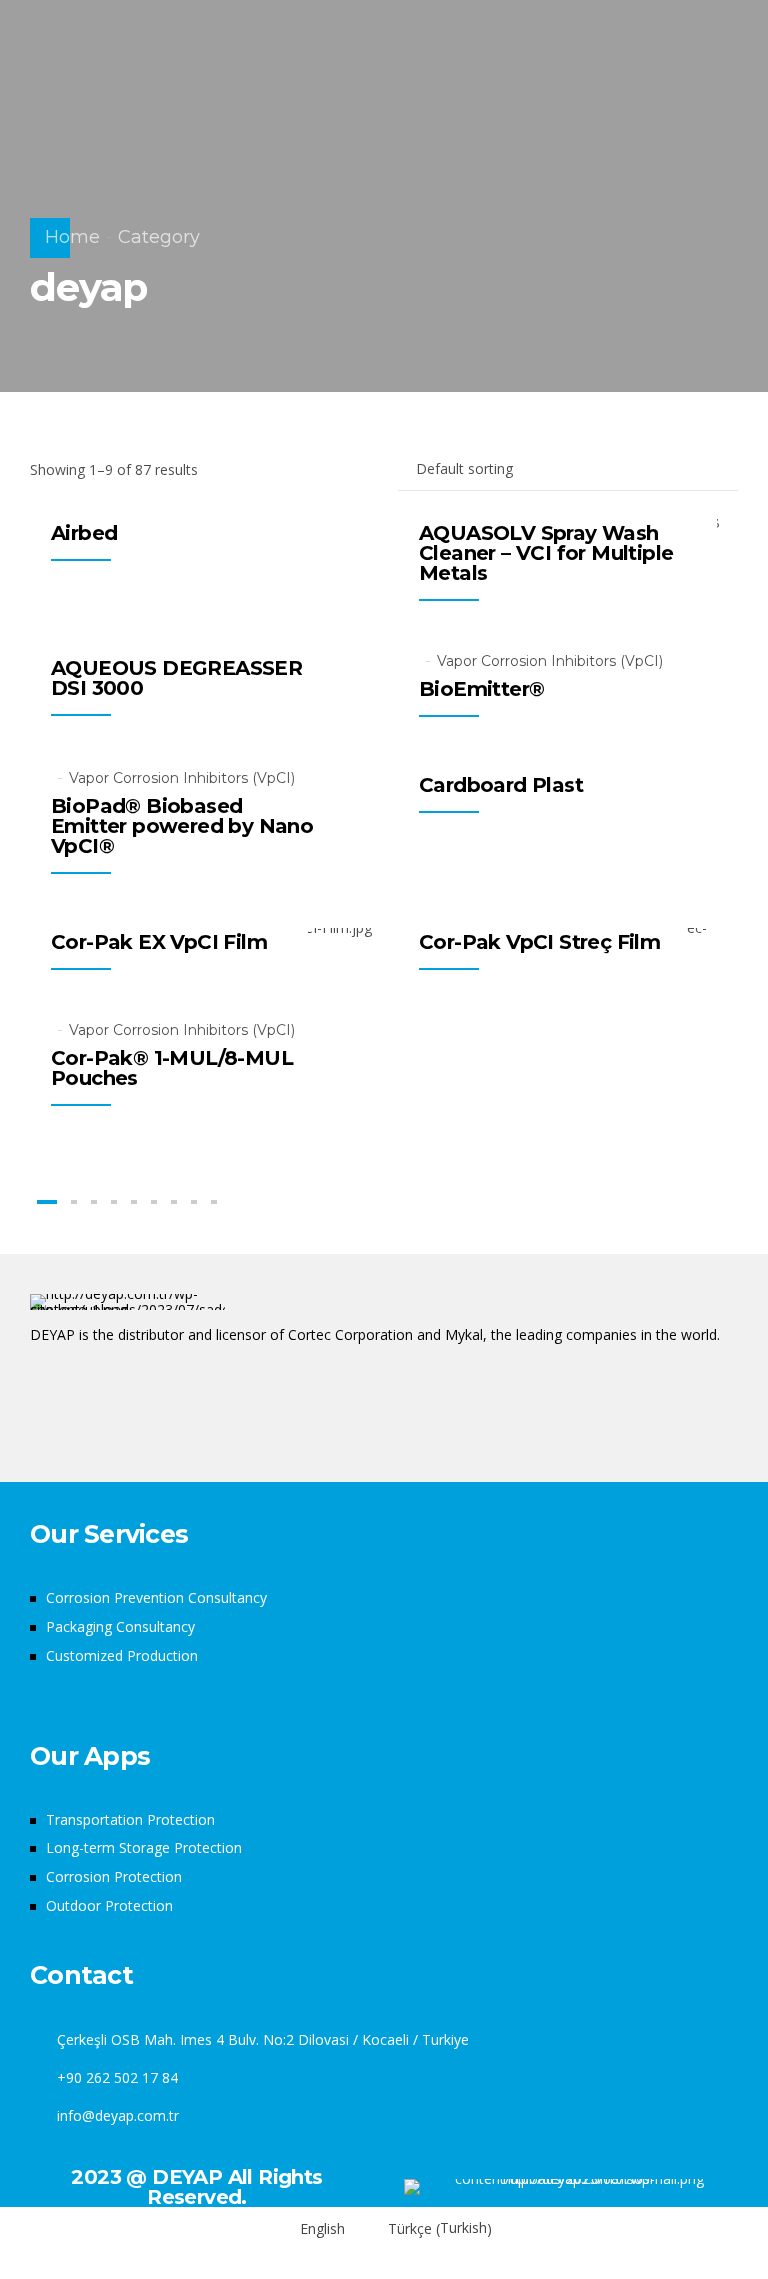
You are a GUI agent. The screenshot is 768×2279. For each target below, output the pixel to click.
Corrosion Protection (114, 1876)
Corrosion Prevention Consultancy (156, 1597)
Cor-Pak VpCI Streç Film (539, 942)
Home (72, 237)
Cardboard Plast (501, 785)
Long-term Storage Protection (144, 1847)
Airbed (84, 533)
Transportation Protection (130, 1819)
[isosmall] (571, 2187)
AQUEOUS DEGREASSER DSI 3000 (176, 678)
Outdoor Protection (109, 1905)
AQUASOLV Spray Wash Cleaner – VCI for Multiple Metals (546, 553)
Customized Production (122, 1655)
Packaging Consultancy (120, 1626)
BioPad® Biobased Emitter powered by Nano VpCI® (182, 826)
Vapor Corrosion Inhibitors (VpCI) (550, 661)
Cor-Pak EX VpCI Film (159, 942)
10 (194, 1202)
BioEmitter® (481, 689)
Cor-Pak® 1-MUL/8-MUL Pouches (172, 1068)
